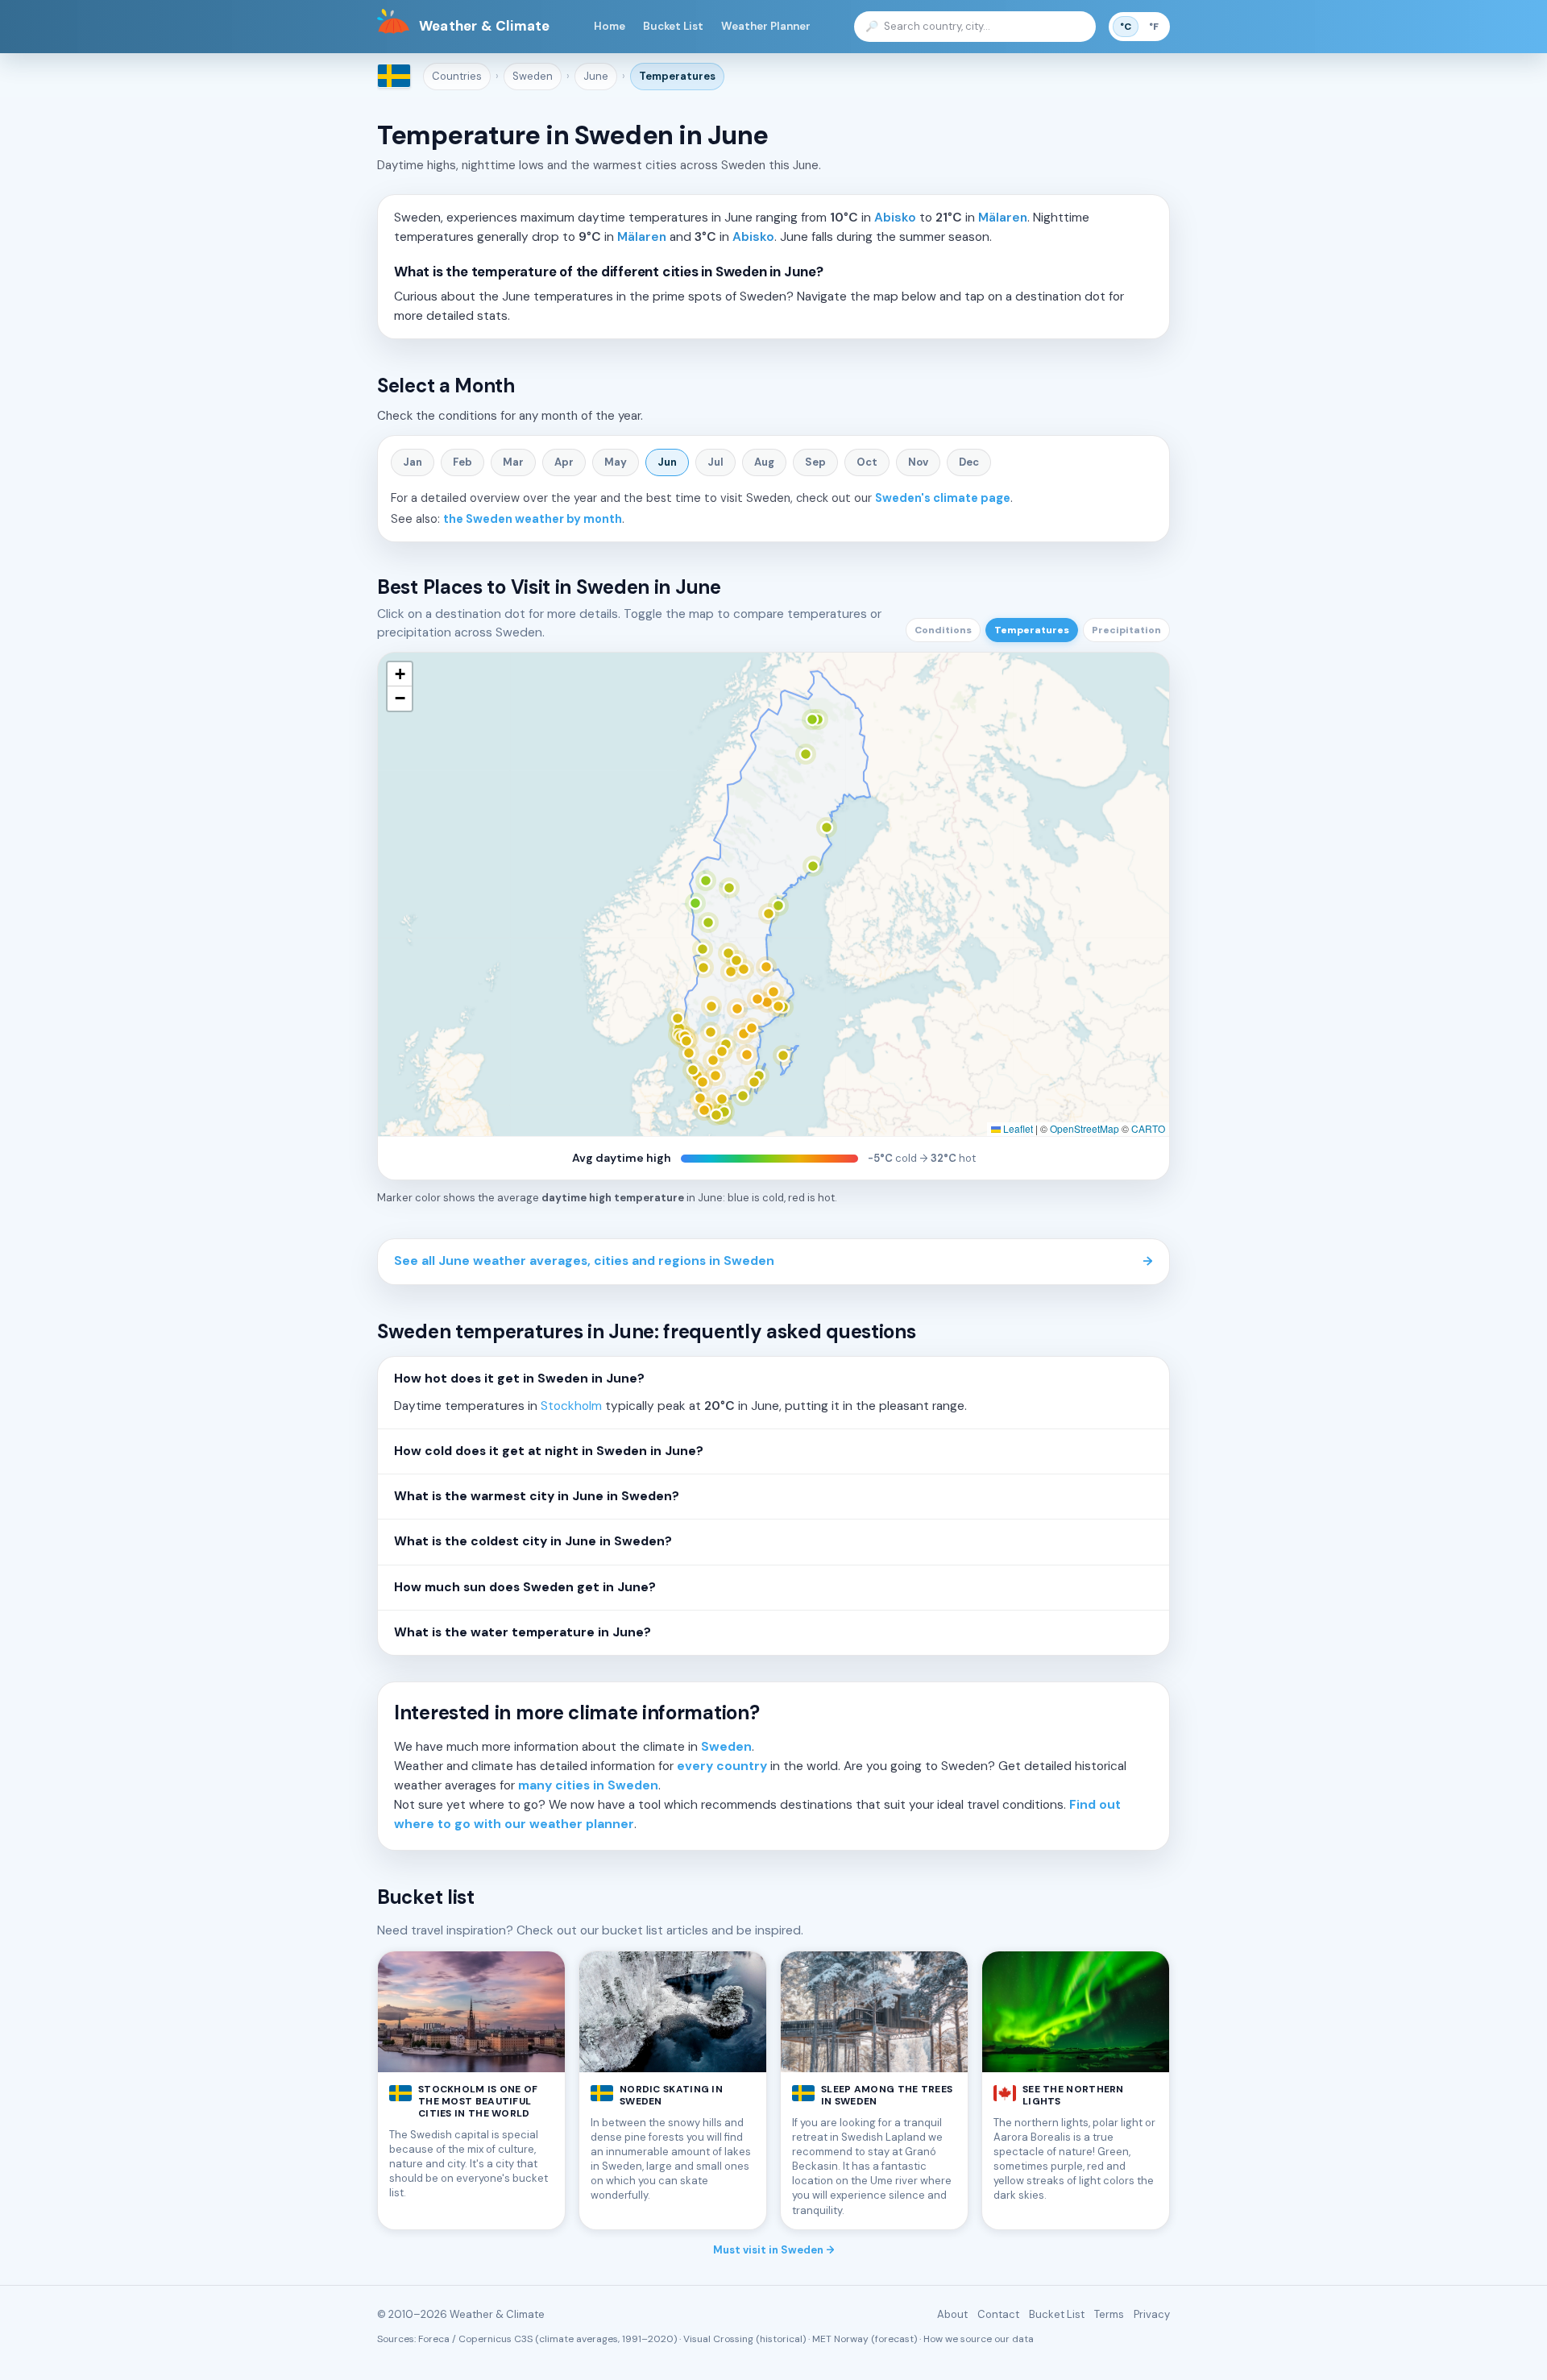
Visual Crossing (718, 2339)
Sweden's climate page (943, 498)
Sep (815, 462)
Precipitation (1126, 630)
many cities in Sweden (588, 1785)
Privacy (1152, 2314)
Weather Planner (766, 26)
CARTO (1148, 1128)
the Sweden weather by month (533, 519)
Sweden (533, 76)
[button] (400, 674)
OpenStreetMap (1085, 1128)
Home (610, 26)
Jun (667, 462)
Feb (462, 462)
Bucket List (673, 26)
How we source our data (979, 2339)
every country (722, 1766)
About (952, 2314)
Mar (513, 462)
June (596, 76)
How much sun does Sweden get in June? (525, 1587)
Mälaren (1003, 218)
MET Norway (840, 2339)
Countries (457, 76)
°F (1154, 27)
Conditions (943, 630)
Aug (764, 462)
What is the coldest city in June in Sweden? (533, 1541)
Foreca (434, 2339)
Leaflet (1017, 1128)
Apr (564, 462)
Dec (969, 462)
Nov (918, 462)
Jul (715, 462)
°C (1126, 27)
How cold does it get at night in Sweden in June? (549, 1451)
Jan (413, 462)
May (616, 462)
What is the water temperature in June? (523, 1632)
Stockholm (571, 1406)
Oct (867, 462)
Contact (998, 2314)
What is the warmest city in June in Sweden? (537, 1496)
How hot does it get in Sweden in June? (519, 1379)
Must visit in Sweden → (774, 2250)
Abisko (895, 218)
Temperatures (677, 76)
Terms (1109, 2314)
